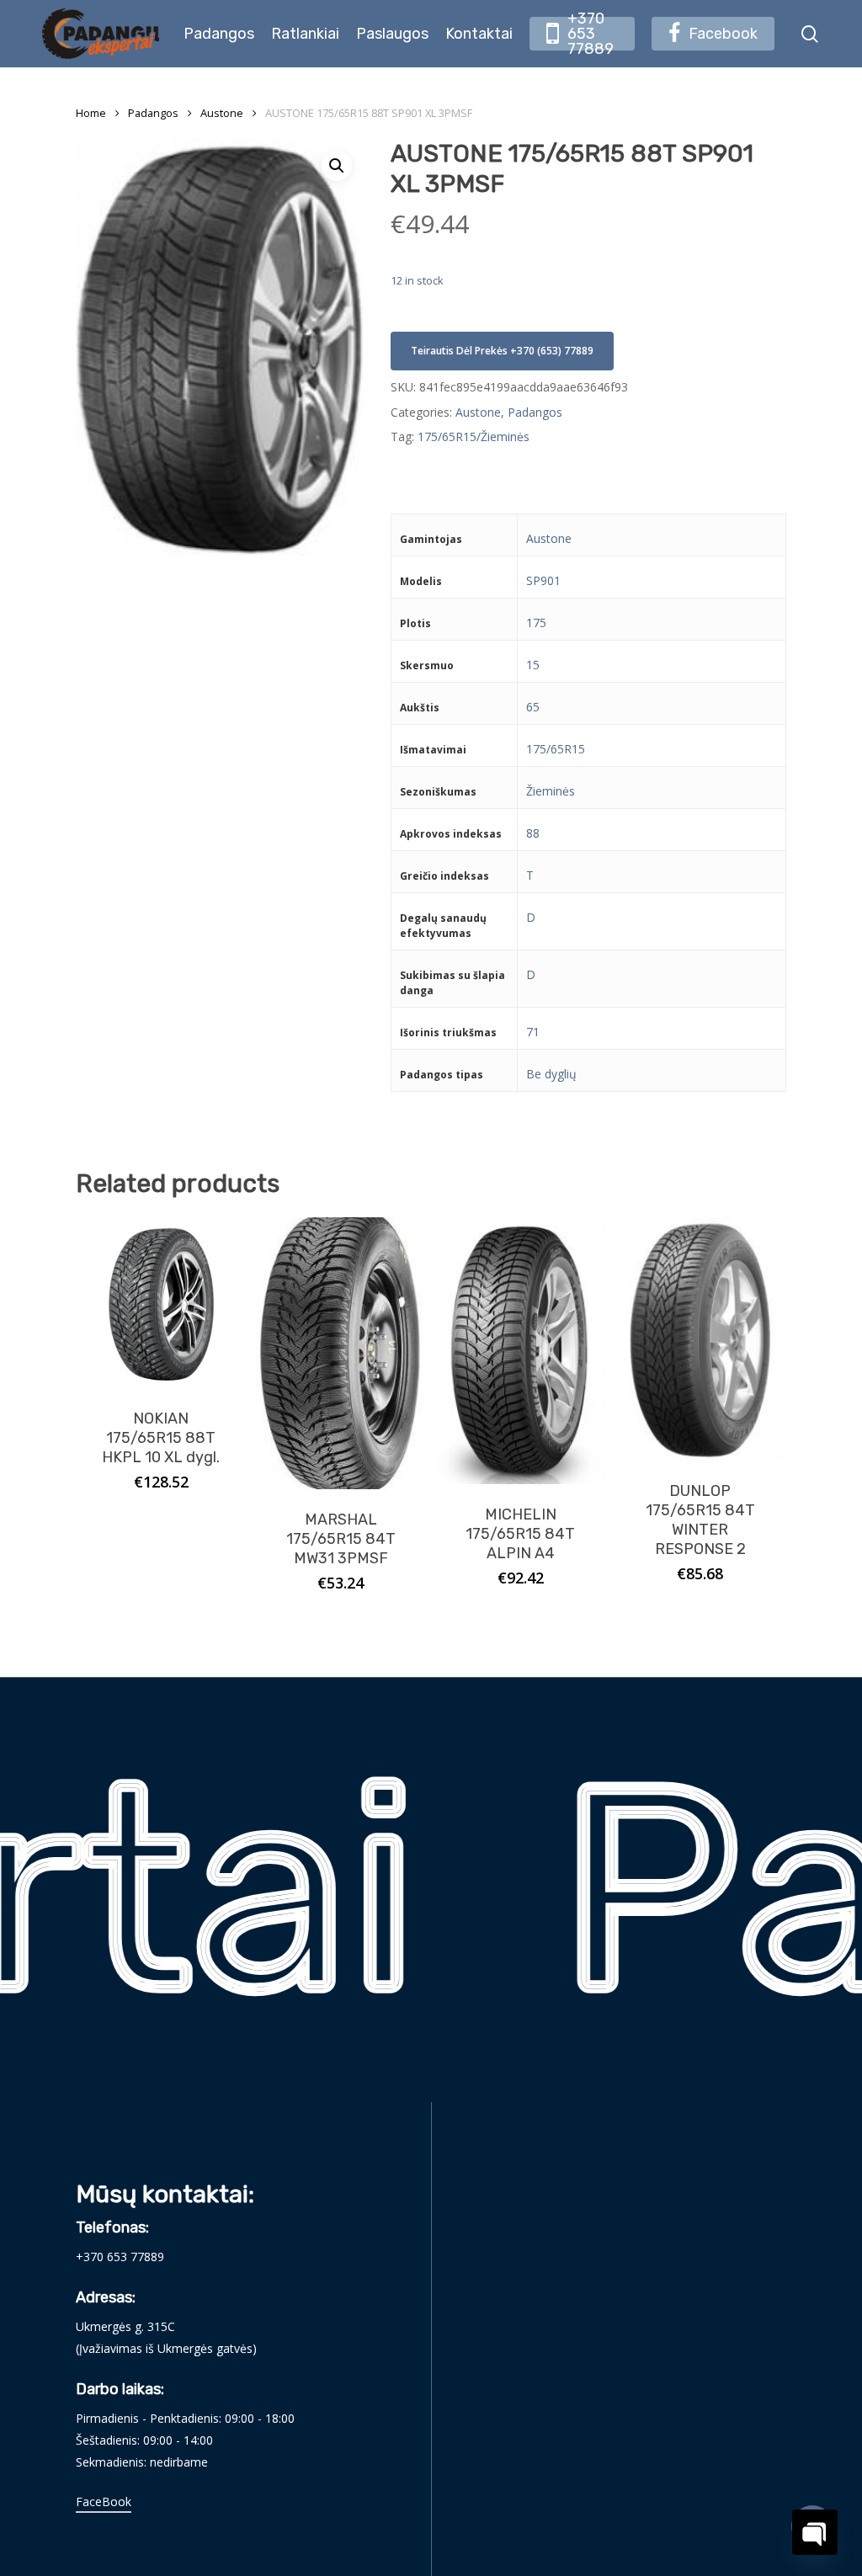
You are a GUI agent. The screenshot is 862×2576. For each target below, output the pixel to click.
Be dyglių (551, 1074)
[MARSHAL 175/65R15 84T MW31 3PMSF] (341, 1353)
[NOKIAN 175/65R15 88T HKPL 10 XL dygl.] (161, 1303)
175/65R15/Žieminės (474, 436)
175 (536, 623)
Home (91, 113)
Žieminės (551, 791)
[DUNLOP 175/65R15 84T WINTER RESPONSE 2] (701, 1339)
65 (533, 707)
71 (533, 1032)
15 (533, 665)
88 (533, 833)
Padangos (153, 113)
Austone (222, 113)
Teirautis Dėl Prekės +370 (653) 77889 (502, 351)
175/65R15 (556, 749)
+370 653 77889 (120, 2257)
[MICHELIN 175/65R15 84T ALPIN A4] (521, 1351)
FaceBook (104, 2501)
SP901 (543, 580)
